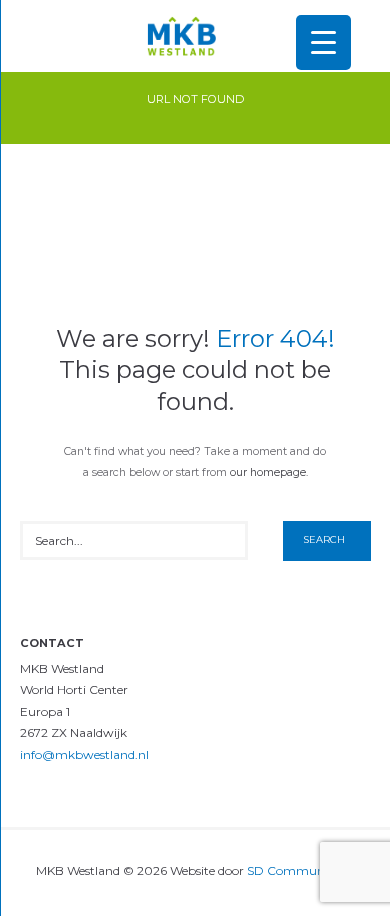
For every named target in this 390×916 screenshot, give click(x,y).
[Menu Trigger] (323, 42)
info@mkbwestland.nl (84, 754)
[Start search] (327, 541)
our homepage (268, 472)
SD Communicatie (301, 870)
